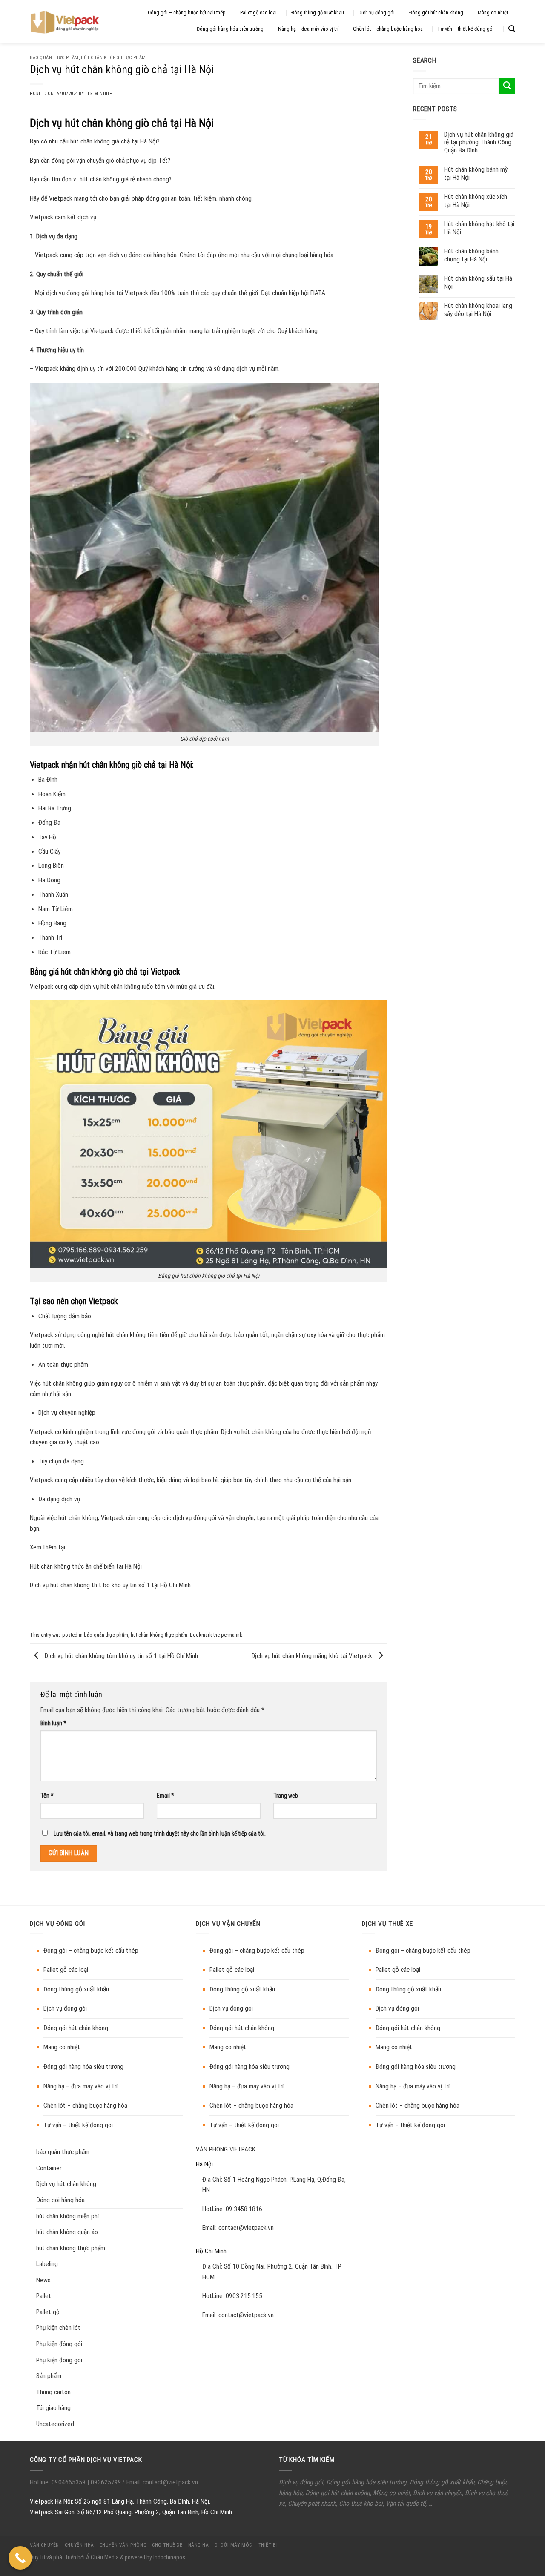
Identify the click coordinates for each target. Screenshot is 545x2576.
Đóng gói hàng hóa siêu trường (230, 29)
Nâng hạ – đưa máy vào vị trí (308, 29)
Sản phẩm (49, 2376)
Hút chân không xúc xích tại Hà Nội (476, 201)
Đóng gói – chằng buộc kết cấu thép (187, 13)
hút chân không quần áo (67, 2232)
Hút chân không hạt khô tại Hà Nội (479, 228)
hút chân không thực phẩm (113, 58)
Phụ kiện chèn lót (58, 2328)
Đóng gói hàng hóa (60, 2200)
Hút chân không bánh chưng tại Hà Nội (471, 255)
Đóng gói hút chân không (436, 13)
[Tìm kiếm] (512, 29)
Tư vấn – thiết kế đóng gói (466, 29)
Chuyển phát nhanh (312, 2504)
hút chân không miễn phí (67, 2216)
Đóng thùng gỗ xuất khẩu (318, 13)
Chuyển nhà (79, 2545)
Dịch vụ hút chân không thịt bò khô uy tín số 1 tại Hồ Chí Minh (110, 1585)
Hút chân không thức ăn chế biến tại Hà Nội (86, 1566)
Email (165, 1796)
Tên (47, 1796)
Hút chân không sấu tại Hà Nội (478, 282)
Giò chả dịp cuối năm (204, 739)
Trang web (286, 1796)
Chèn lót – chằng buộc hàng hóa (388, 29)
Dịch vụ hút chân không (66, 2184)
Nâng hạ (199, 2545)
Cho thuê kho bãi (361, 2504)
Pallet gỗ (48, 2312)
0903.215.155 (244, 2296)
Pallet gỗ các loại (258, 13)
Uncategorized (55, 2424)
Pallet (44, 2296)
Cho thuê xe (167, 2545)
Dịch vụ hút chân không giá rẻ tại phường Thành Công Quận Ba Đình (479, 142)
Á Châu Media (102, 2557)
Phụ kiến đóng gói (59, 2344)
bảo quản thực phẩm (54, 58)
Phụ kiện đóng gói (59, 2360)
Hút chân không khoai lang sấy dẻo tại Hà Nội (478, 310)
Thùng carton (53, 2392)
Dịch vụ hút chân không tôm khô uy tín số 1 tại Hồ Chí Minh (120, 1656)
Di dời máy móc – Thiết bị (246, 2545)
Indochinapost (170, 2557)
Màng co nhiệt (493, 13)
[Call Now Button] (20, 2558)
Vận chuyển (44, 2545)
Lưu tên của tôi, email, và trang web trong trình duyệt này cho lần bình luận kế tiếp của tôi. (160, 1833)
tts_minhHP (99, 93)
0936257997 (107, 2482)
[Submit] (507, 86)
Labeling (47, 2264)
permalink (232, 1635)
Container (49, 2168)
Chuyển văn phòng (123, 2545)
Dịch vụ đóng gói (377, 13)
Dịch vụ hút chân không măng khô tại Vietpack (313, 1656)
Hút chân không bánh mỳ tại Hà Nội (476, 173)
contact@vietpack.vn (246, 2228)
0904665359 (69, 2482)
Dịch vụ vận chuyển (437, 2493)
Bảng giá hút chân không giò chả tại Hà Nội (209, 1276)
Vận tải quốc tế (406, 2504)
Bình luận (53, 1723)
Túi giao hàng (53, 2408)
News (43, 2280)
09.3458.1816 (244, 2209)
